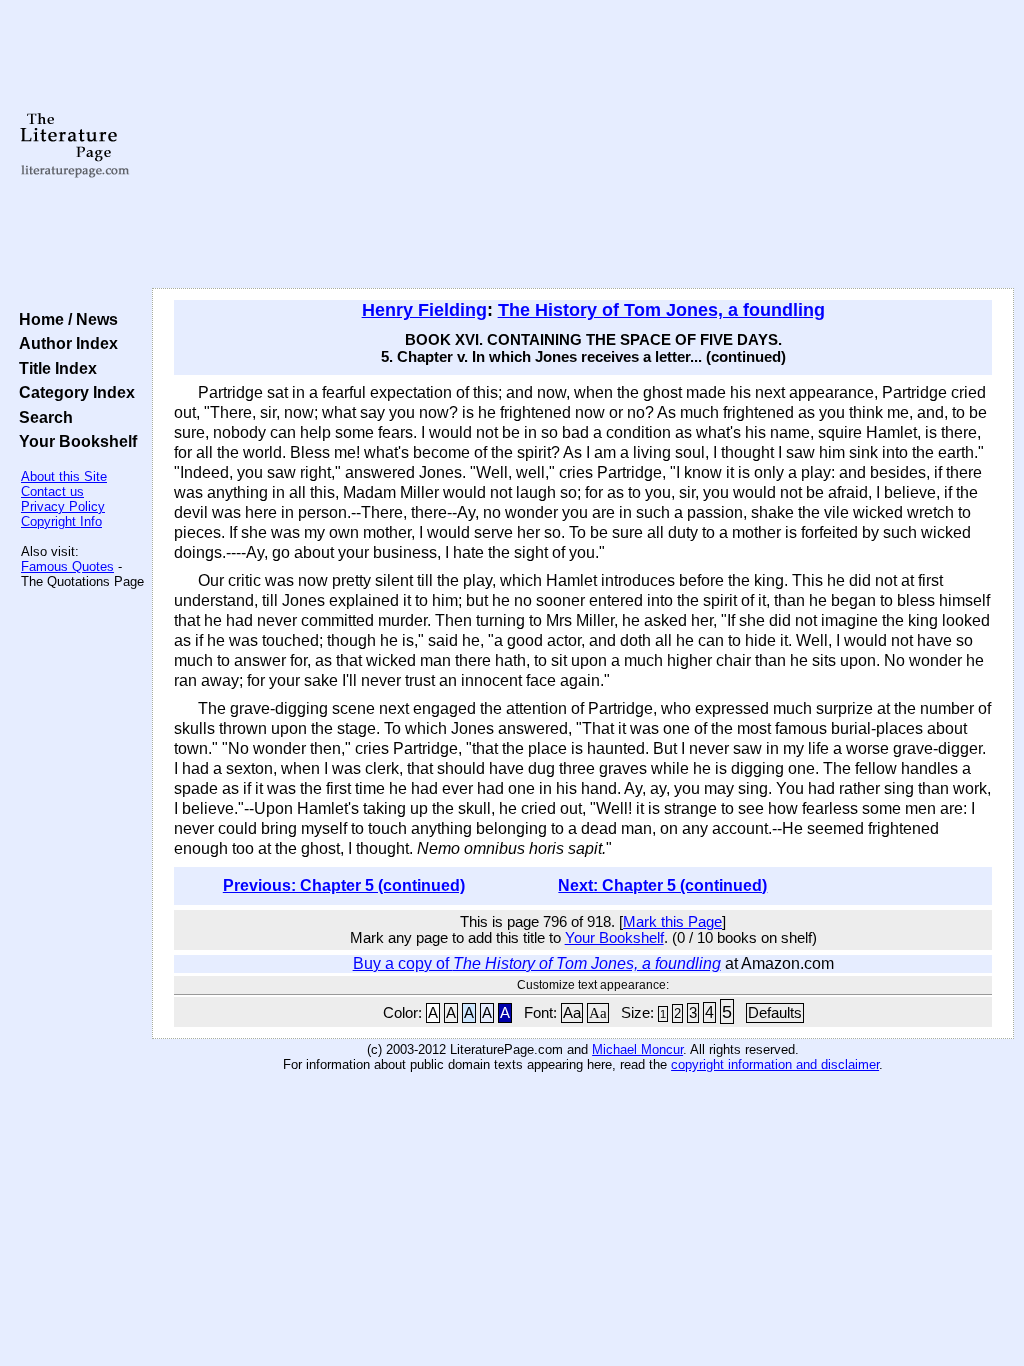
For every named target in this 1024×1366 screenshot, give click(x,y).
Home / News (64, 319)
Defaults (775, 1013)
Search (42, 417)
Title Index (54, 368)
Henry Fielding (424, 310)
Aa (572, 1013)
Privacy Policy (63, 506)
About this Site (64, 476)
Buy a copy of (537, 963)
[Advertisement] (583, 145)
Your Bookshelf (74, 441)
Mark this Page (672, 922)
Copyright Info (61, 521)
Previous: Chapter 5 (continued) (344, 885)
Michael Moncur (637, 1049)
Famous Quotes (67, 566)
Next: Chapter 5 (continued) (662, 885)
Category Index (73, 392)
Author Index (64, 343)
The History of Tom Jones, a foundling (661, 310)
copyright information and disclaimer (775, 1064)
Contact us (52, 491)
